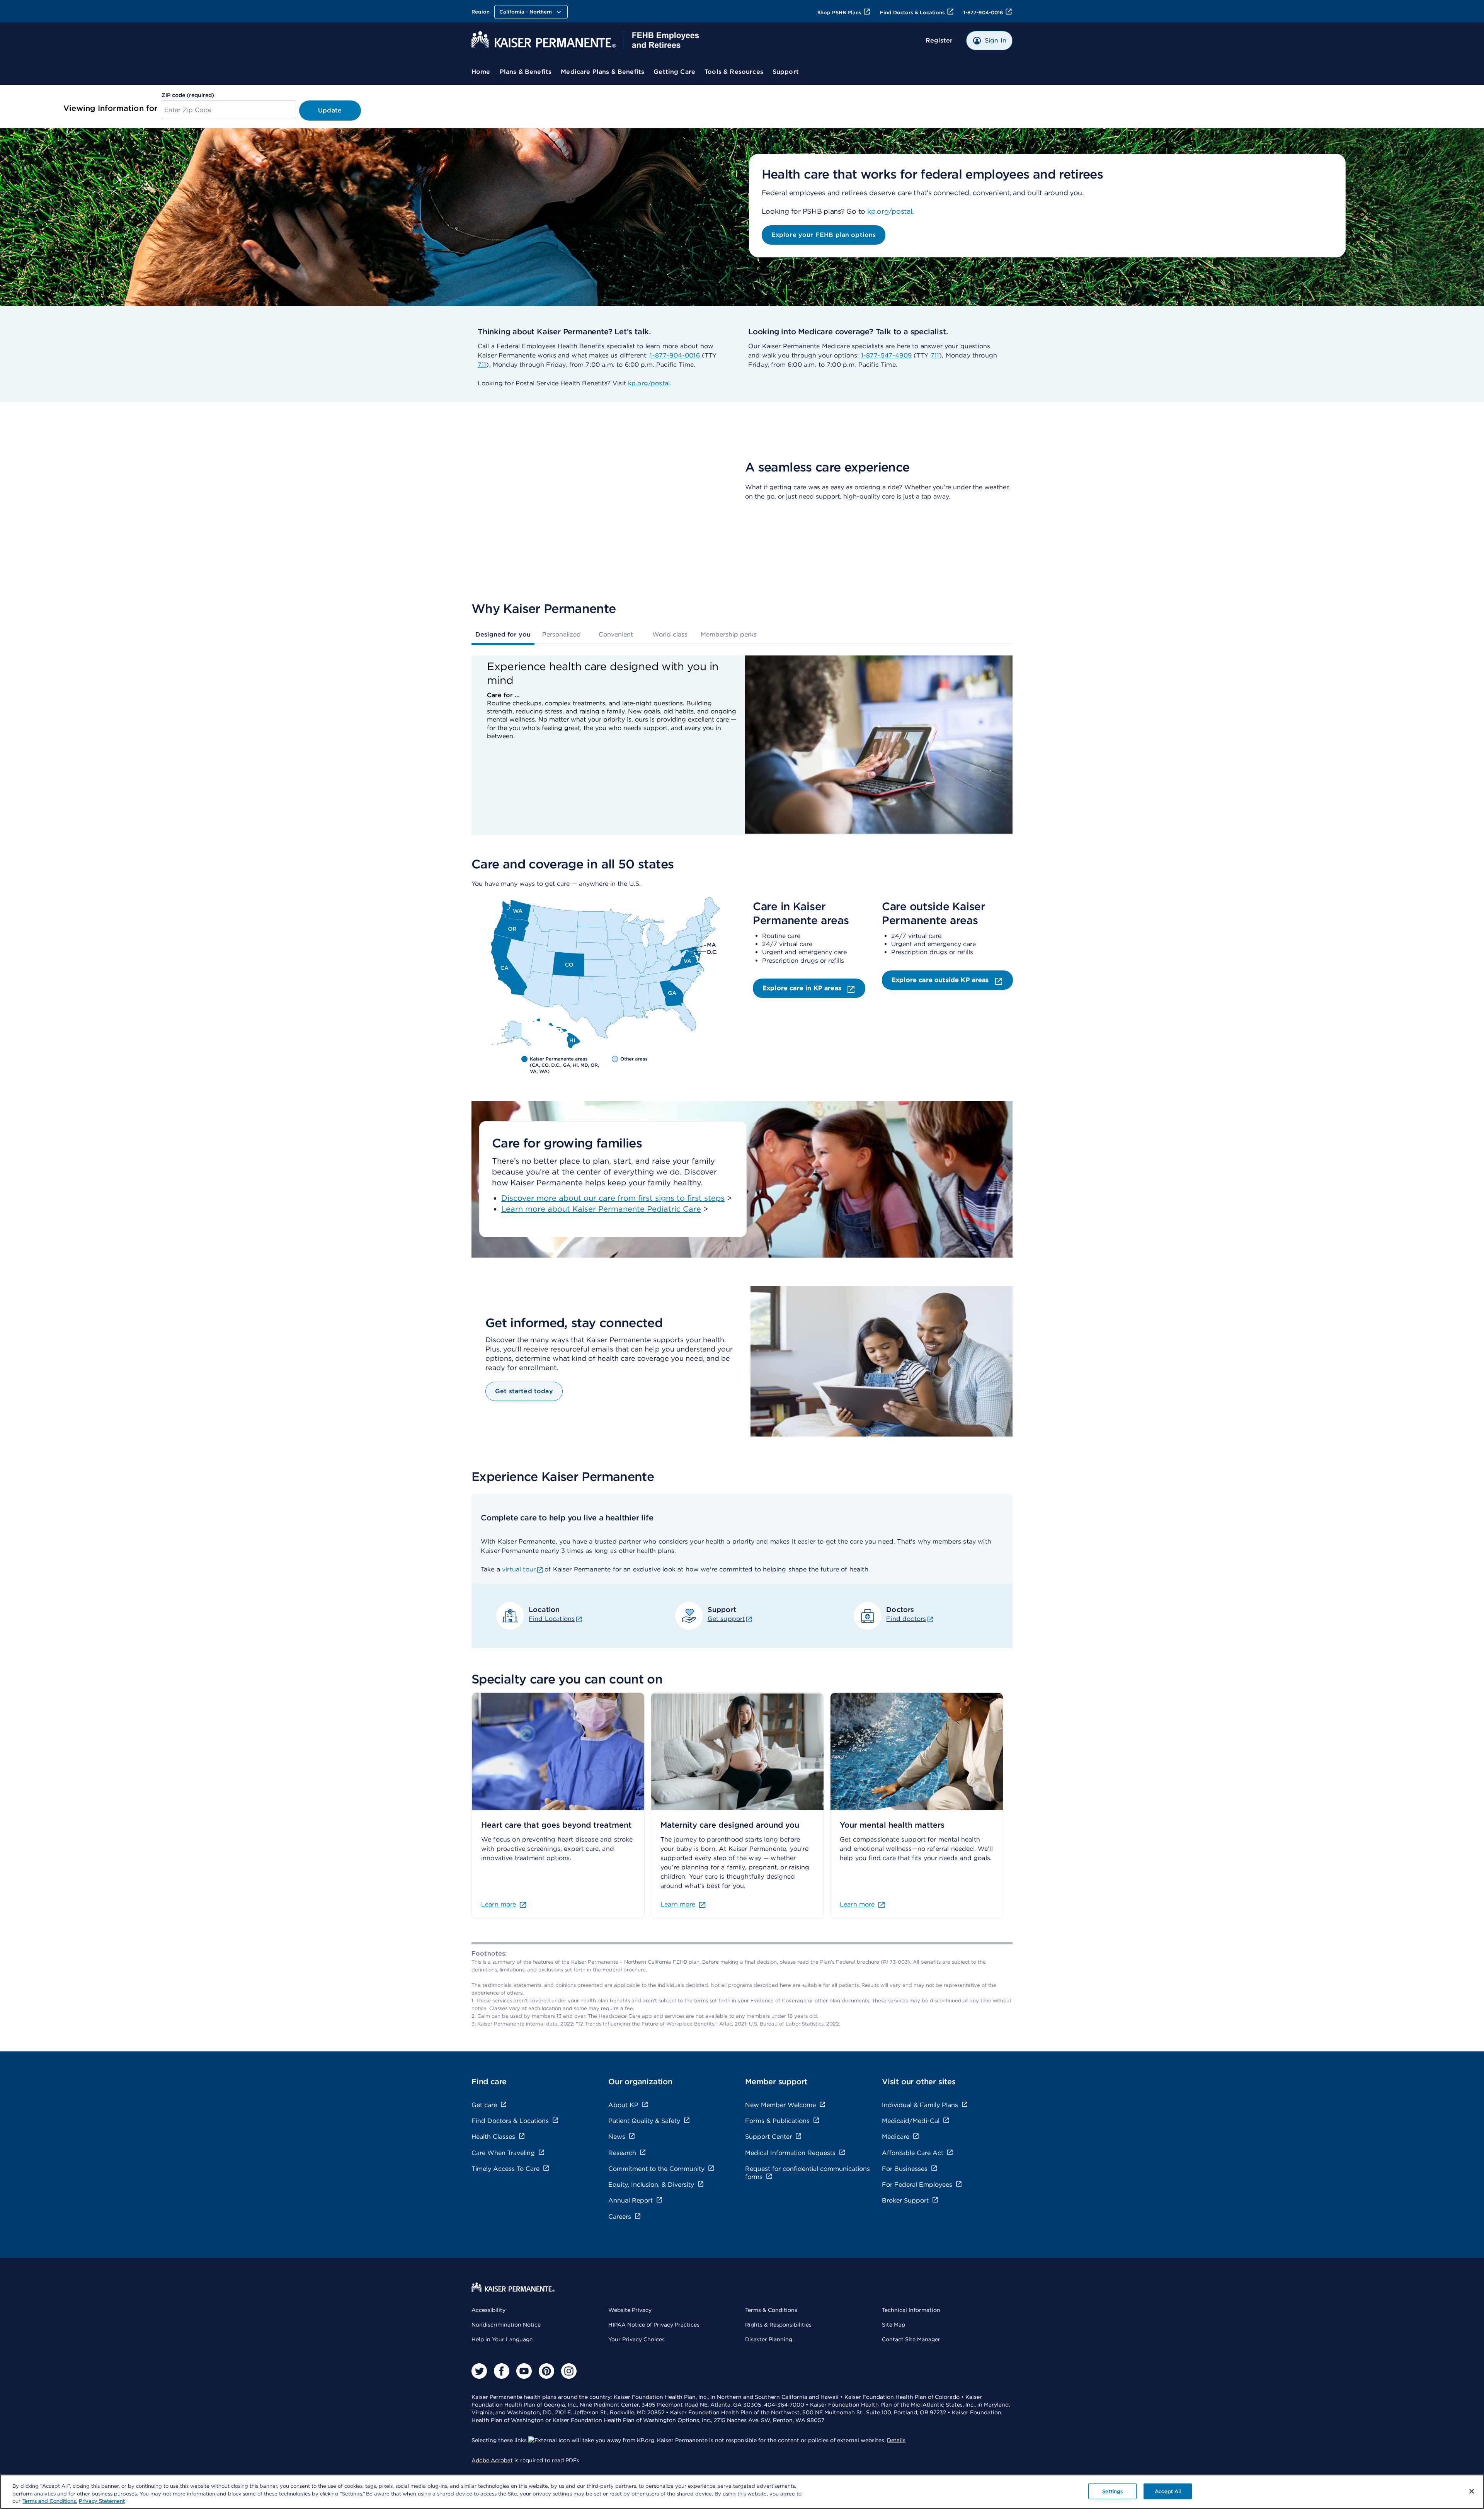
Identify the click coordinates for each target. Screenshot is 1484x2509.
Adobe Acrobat (492, 2460)
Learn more (499, 1904)
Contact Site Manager (911, 2339)
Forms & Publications (777, 2121)
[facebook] (502, 2371)
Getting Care (674, 72)
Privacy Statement (102, 2501)
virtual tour (519, 1569)
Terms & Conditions (771, 2310)
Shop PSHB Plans (839, 13)
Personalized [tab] (562, 634)
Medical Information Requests (790, 2153)
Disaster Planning (769, 2339)
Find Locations (552, 1619)
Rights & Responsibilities (778, 2325)
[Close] (1472, 2491)
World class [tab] (670, 634)
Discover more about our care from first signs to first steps (613, 1198)
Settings (1112, 2491)
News (617, 2137)
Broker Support (905, 2200)
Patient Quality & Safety (644, 2121)
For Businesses (905, 2169)
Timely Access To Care (505, 2169)
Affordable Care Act (913, 2153)
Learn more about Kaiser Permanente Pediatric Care (601, 1209)
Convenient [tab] (616, 634)
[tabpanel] (742, 746)
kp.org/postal (890, 211)
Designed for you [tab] (503, 634)
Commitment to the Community (656, 2169)
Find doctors (906, 1619)
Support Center (768, 2137)
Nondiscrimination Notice (506, 2325)
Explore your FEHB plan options (824, 235)
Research (622, 2153)
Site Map (893, 2325)
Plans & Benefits (526, 72)
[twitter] (479, 2371)
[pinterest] (546, 2371)
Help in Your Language (502, 2339)
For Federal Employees (917, 2185)
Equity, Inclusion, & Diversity (651, 2185)
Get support (726, 1619)
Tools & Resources (734, 72)
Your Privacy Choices (636, 2339)
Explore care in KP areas (803, 988)
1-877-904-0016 (983, 13)
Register (939, 40)
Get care (484, 2105)
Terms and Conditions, (50, 2501)
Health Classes (493, 2137)
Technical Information (911, 2310)
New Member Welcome (780, 2105)
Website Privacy (630, 2310)
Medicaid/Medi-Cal (911, 2121)
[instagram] (569, 2371)
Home (481, 72)
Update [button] (330, 110)
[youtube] (524, 2371)
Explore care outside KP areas (941, 980)
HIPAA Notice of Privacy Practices (654, 2325)
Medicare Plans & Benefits (602, 72)
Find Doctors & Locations (912, 13)
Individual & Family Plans (920, 2105)
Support (786, 72)
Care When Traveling (503, 2153)
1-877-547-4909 (886, 355)
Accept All (1168, 2491)
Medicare (896, 2137)
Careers (620, 2217)
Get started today (524, 1391)
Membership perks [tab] (729, 634)
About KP (623, 2105)
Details (896, 2440)
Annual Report (631, 2200)
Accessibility (488, 2310)
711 (482, 365)
